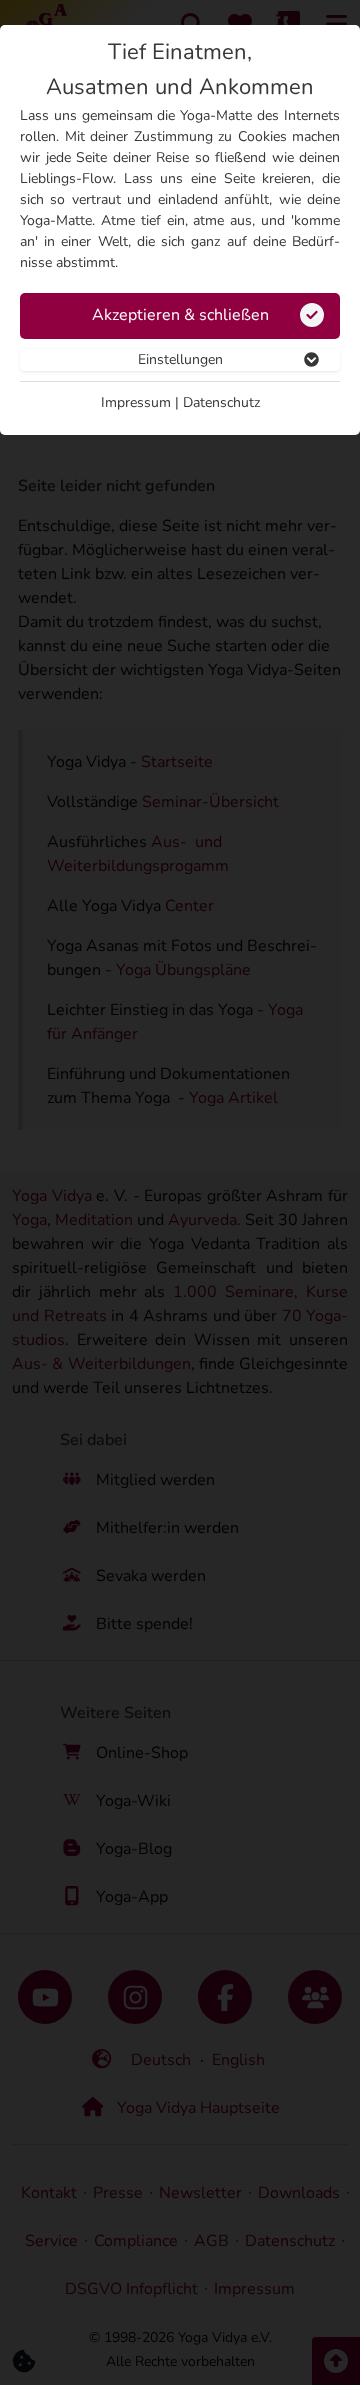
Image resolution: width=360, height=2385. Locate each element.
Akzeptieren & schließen (180, 315)
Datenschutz (221, 402)
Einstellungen (180, 359)
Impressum (136, 402)
